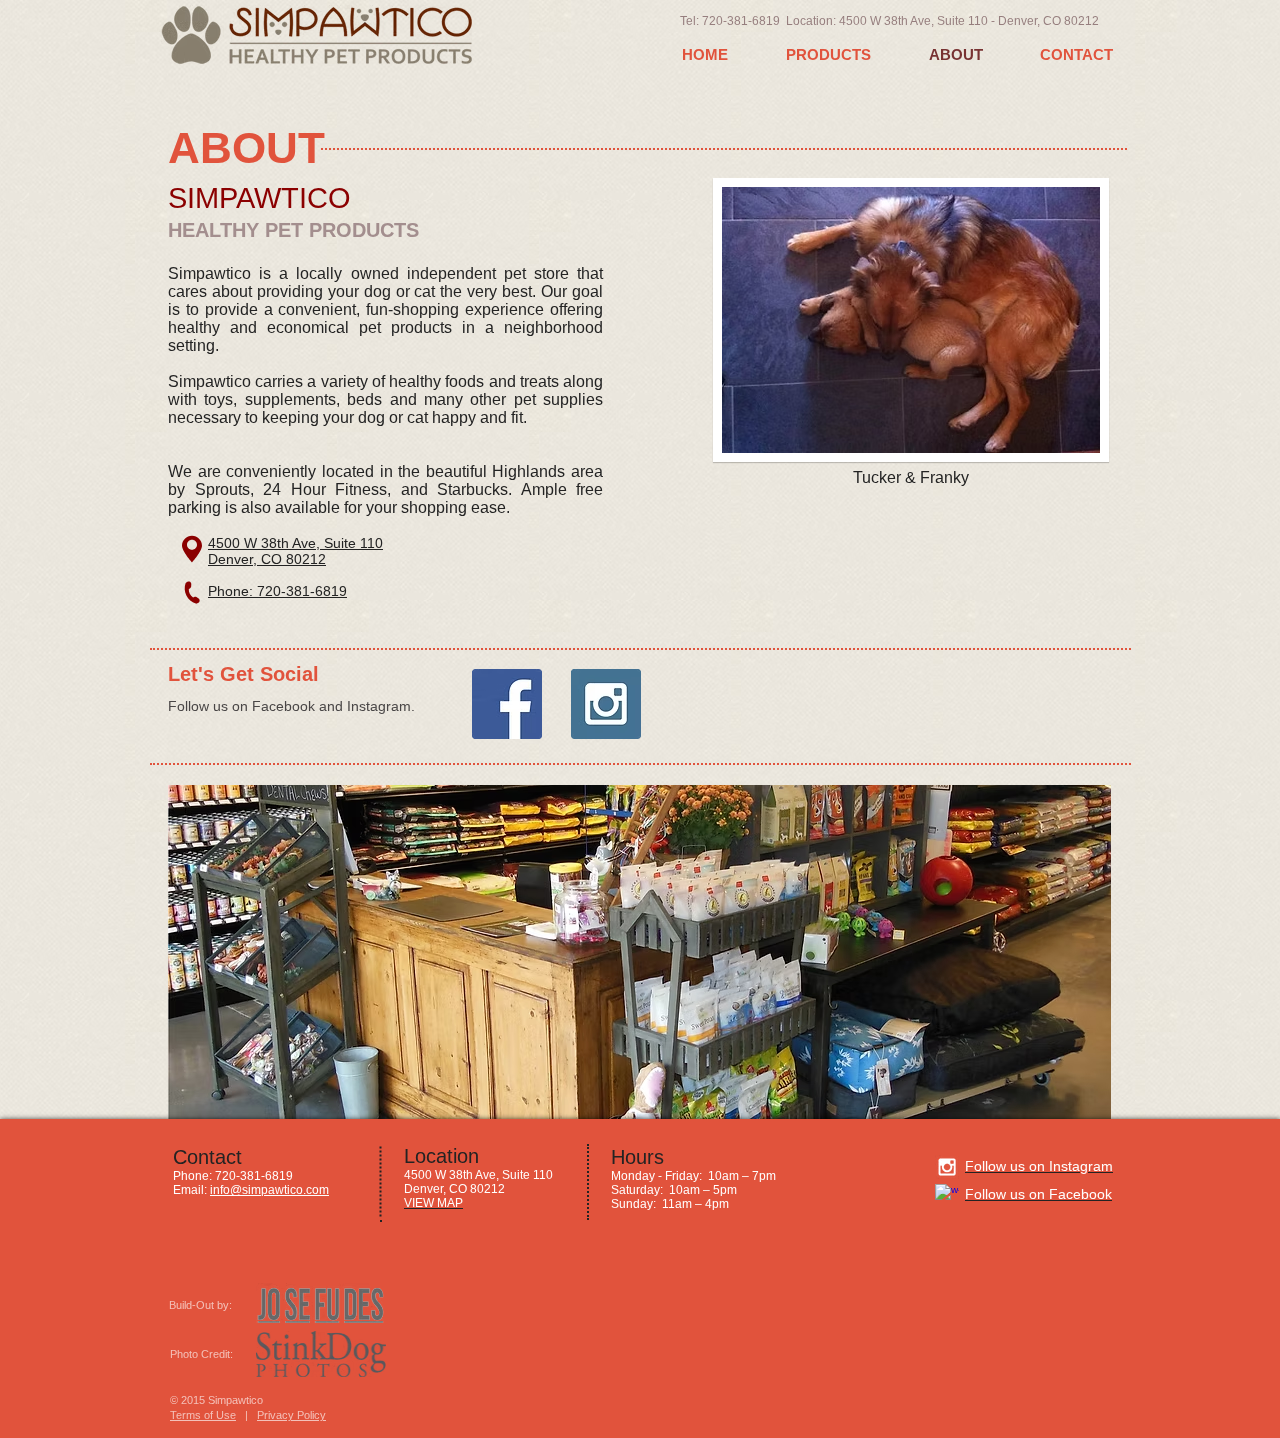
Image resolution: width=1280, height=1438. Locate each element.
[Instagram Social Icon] (606, 704)
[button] (639, 952)
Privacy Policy (291, 1415)
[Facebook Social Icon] (507, 704)
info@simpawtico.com (269, 1190)
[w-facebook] (947, 1196)
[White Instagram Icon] (947, 1167)
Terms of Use (203, 1415)
